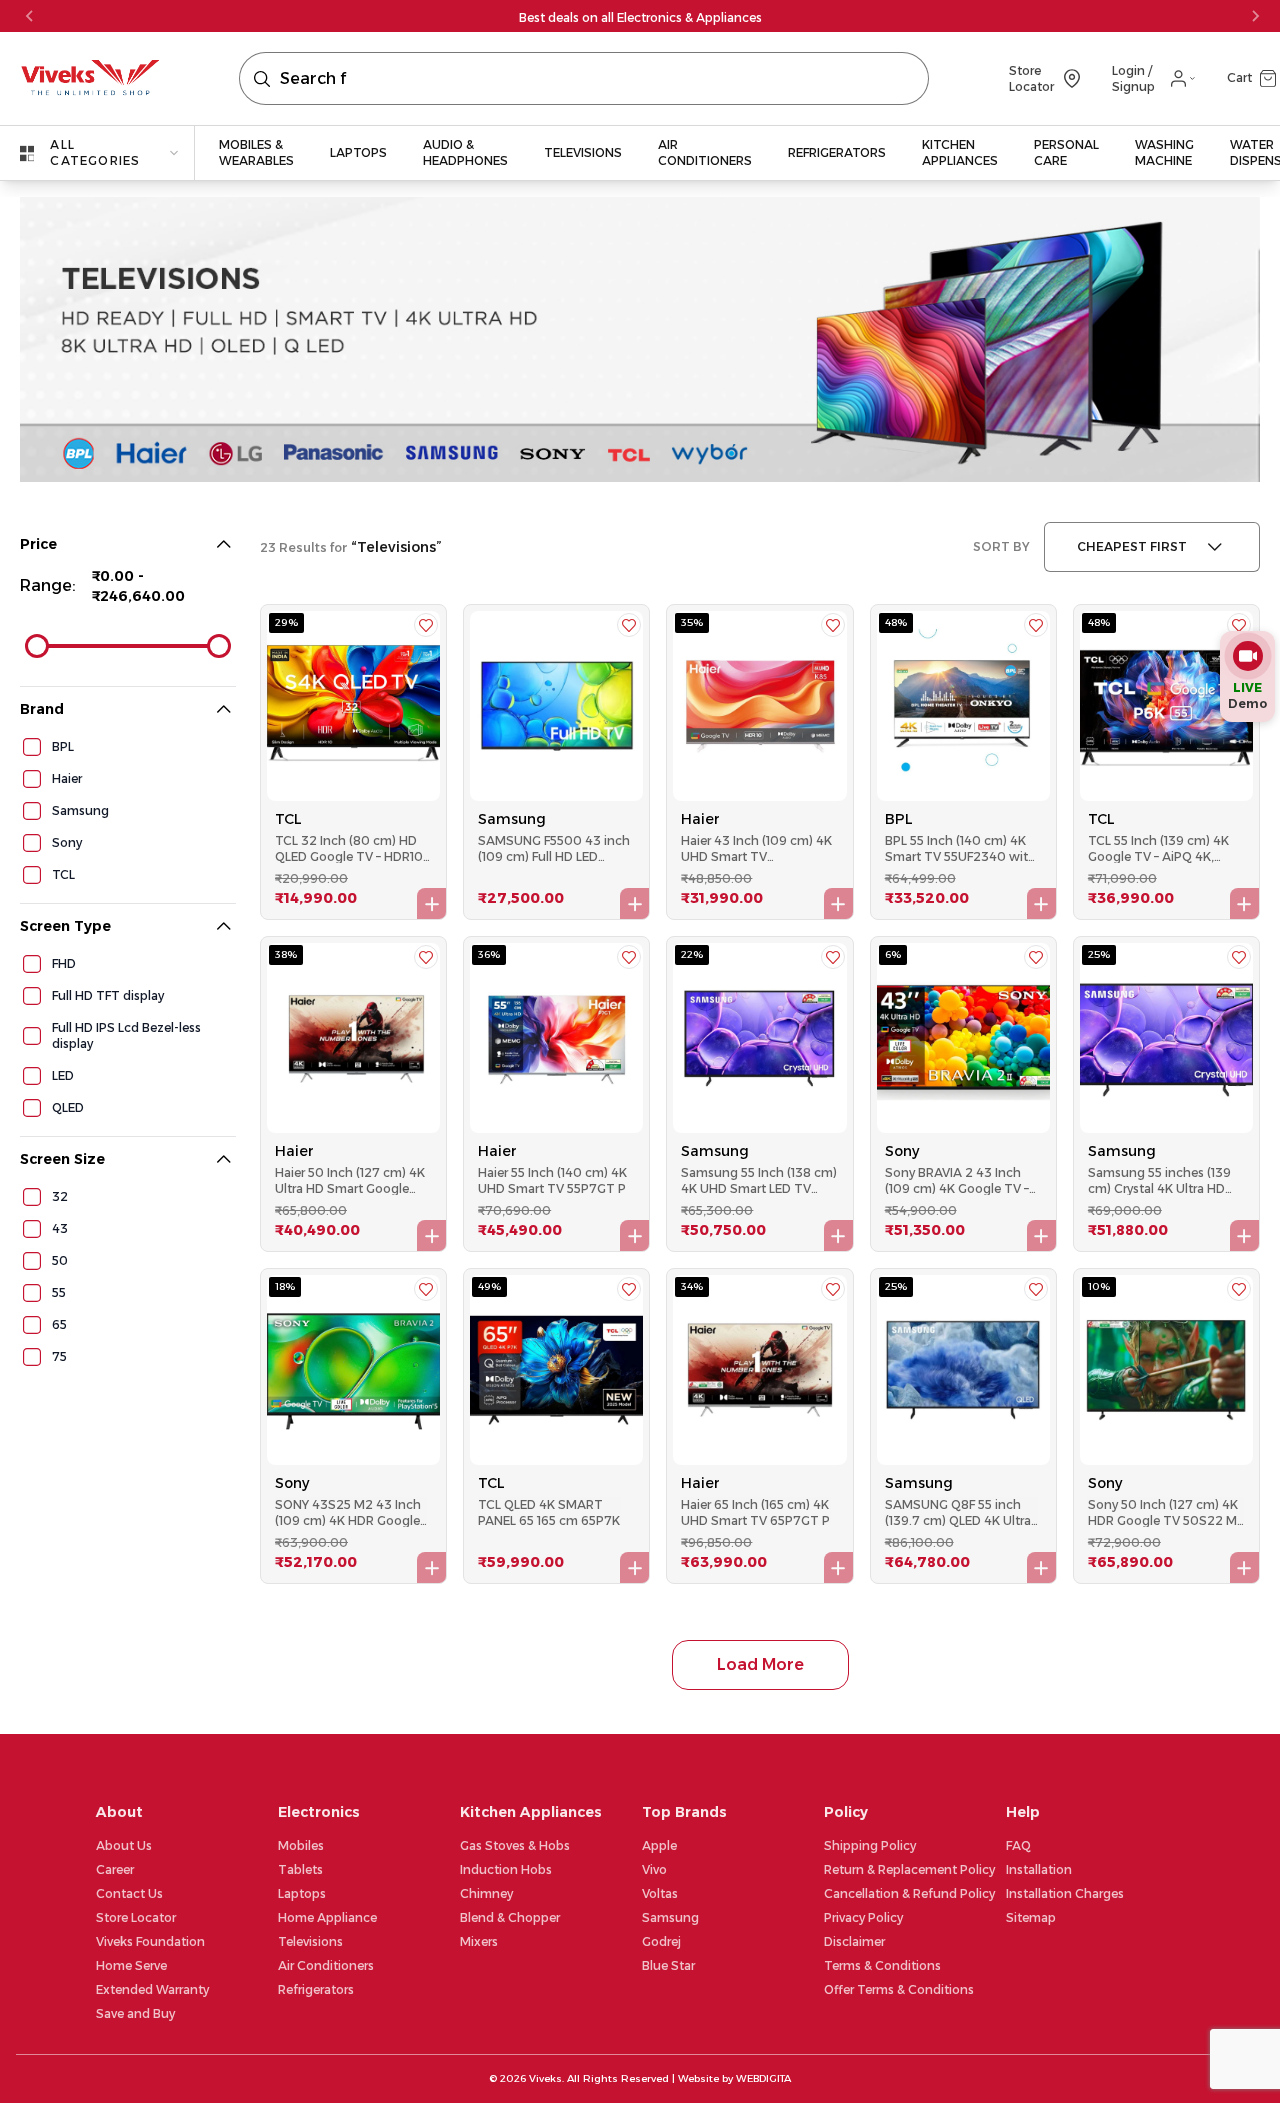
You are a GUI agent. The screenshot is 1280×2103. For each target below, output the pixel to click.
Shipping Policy (870, 1845)
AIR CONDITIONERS (705, 152)
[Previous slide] (30, 16)
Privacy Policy (863, 1917)
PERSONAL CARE (1066, 152)
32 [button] (60, 1196)
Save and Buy (135, 2013)
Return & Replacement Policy (909, 1869)
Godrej (661, 1941)
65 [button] (59, 1324)
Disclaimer (854, 1941)
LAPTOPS (358, 152)
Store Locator (136, 1917)
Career (115, 1869)
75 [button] (59, 1356)
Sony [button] (67, 842)
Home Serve (131, 1965)
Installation (1039, 1869)
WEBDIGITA (763, 2078)
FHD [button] (64, 963)
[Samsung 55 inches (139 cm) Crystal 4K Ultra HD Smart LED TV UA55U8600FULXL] (1166, 1038)
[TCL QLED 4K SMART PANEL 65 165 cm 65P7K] (556, 1370)
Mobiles (301, 1845)
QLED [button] (68, 1107)
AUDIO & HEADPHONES (465, 152)
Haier (700, 819)
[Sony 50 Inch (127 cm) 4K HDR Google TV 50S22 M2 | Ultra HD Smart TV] (1166, 1370)
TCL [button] (63, 874)
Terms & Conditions (882, 1965)
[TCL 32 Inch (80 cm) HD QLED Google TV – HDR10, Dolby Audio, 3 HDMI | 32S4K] (353, 706)
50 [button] (60, 1260)
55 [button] (59, 1292)
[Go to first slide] (1255, 16)
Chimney (486, 1893)
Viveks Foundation (150, 1941)
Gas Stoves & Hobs (515, 1845)
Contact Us (129, 1893)
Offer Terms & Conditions (899, 1989)
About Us (124, 1845)
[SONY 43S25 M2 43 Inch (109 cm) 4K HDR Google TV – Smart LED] (353, 1370)
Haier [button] (67, 778)
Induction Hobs (506, 1869)
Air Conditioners (326, 1965)
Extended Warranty (152, 1989)
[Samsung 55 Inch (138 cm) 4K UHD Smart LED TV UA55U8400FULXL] (759, 1038)
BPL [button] (63, 746)
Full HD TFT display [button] (108, 995)
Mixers (479, 1941)
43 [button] (60, 1228)
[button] (1243, 79)
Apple (659, 1845)
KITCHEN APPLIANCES (960, 152)
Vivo (654, 1869)
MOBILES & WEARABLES (256, 152)
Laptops (302, 1893)
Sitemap (1031, 1917)
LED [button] (63, 1075)
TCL (288, 819)
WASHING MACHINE (1164, 152)
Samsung (512, 819)
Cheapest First (1132, 546)
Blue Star (668, 1965)
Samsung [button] (80, 810)
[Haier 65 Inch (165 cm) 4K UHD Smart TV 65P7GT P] (759, 1370)
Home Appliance (327, 1917)
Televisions (310, 1941)
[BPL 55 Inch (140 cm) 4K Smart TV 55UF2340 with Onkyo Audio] (963, 706)
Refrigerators (316, 1989)
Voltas (660, 1893)
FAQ (1018, 1845)
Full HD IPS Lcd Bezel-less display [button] (126, 1035)
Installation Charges (1065, 1893)
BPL (899, 819)
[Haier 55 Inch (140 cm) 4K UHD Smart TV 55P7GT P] (556, 1038)
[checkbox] (32, 747)
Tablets (300, 1869)
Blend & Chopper (510, 1917)
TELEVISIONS (583, 152)
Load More (760, 1664)
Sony (902, 1151)
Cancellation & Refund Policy (909, 1893)
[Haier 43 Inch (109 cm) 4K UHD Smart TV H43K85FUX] (759, 706)
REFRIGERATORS (837, 152)
